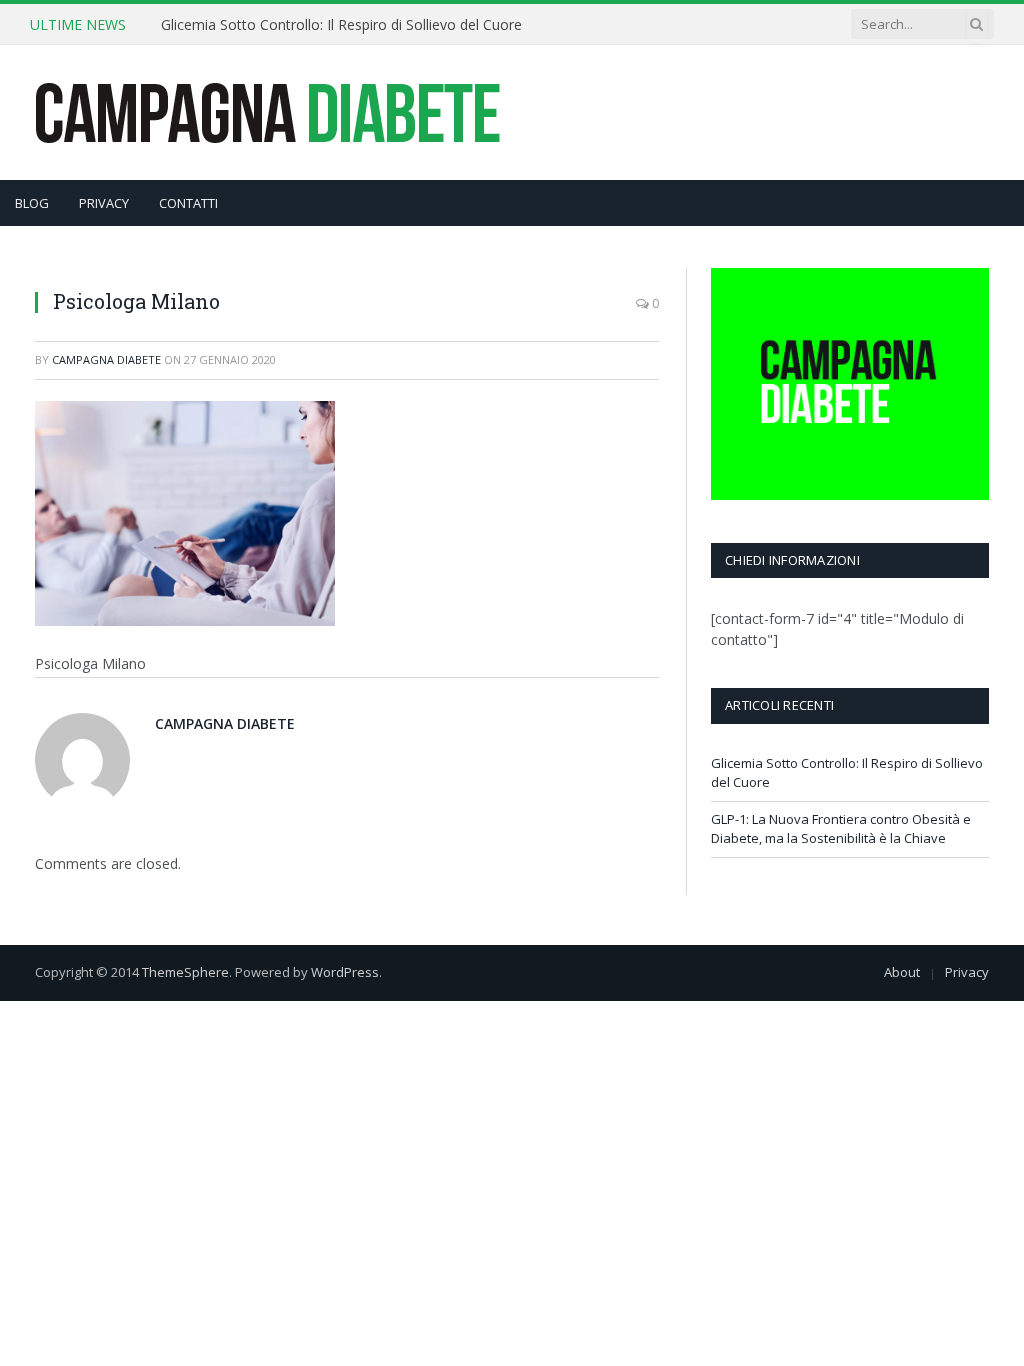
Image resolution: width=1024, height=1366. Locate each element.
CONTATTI (188, 203)
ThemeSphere (185, 972)
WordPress (345, 972)
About (902, 972)
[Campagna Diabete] (266, 112)
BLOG (32, 203)
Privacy (967, 972)
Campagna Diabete (106, 359)
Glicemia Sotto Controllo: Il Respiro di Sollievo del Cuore (341, 25)
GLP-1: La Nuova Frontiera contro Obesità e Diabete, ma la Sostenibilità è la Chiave (841, 829)
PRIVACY (104, 203)
